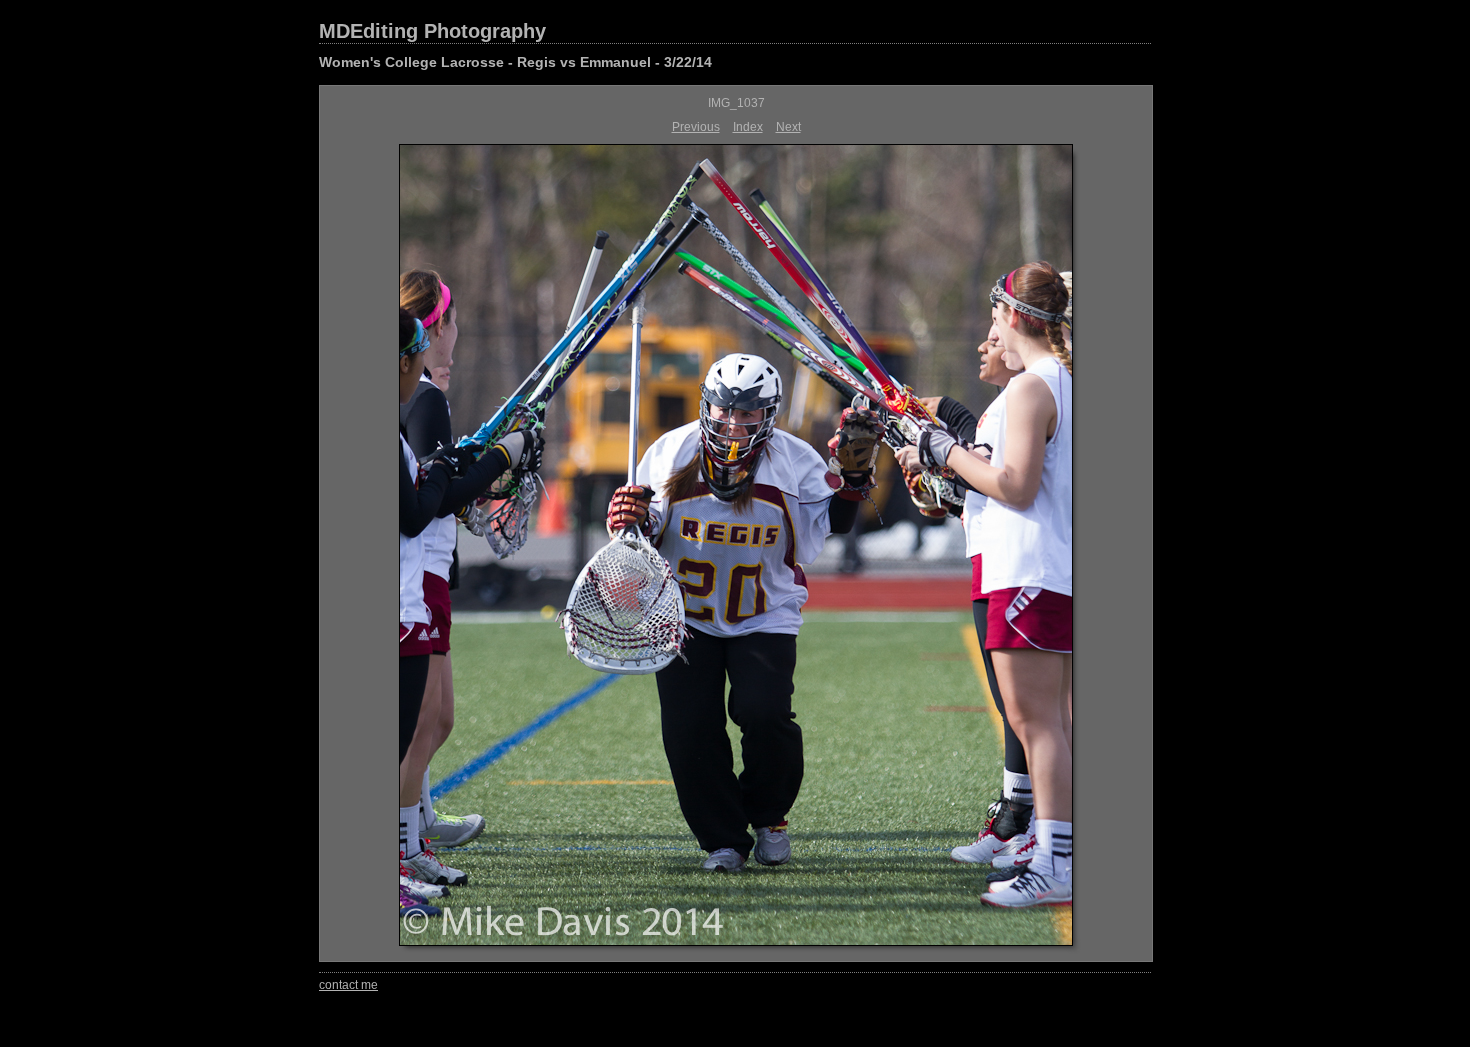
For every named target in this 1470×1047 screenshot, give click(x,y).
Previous (696, 127)
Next (788, 127)
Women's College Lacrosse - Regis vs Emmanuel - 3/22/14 (515, 62)
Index (748, 127)
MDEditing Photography (432, 31)
